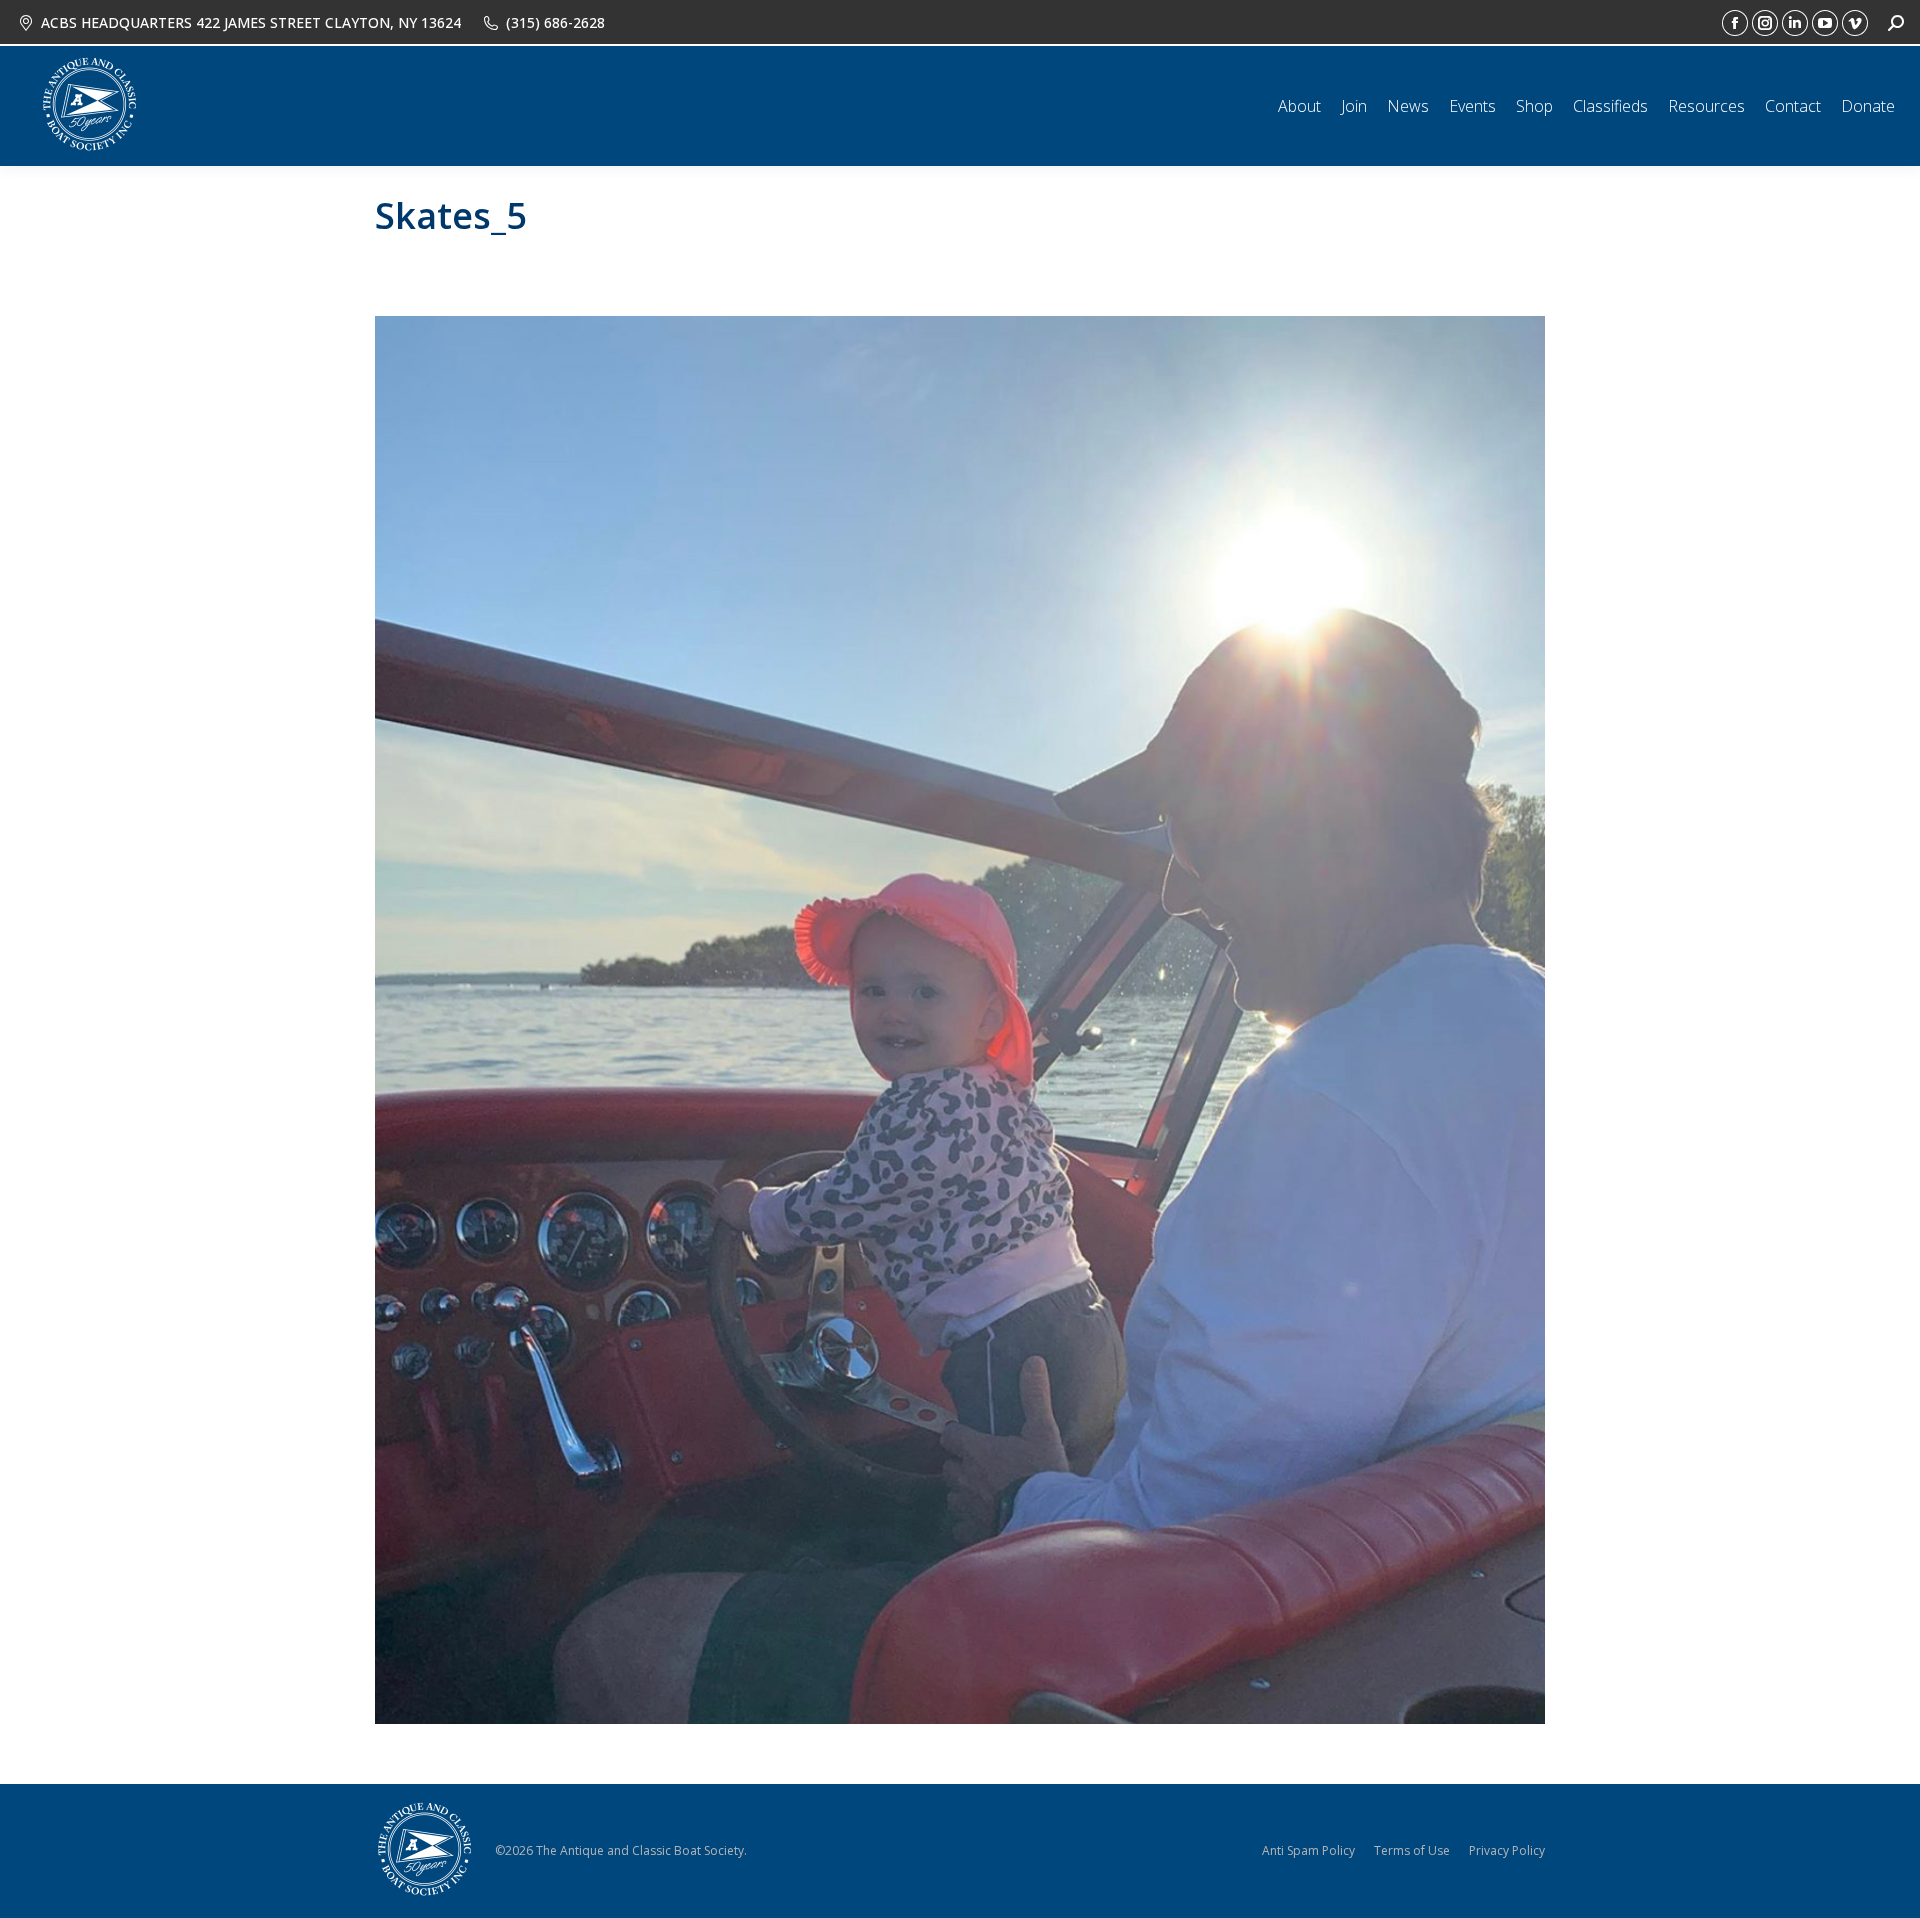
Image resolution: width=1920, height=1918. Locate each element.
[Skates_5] (960, 1020)
